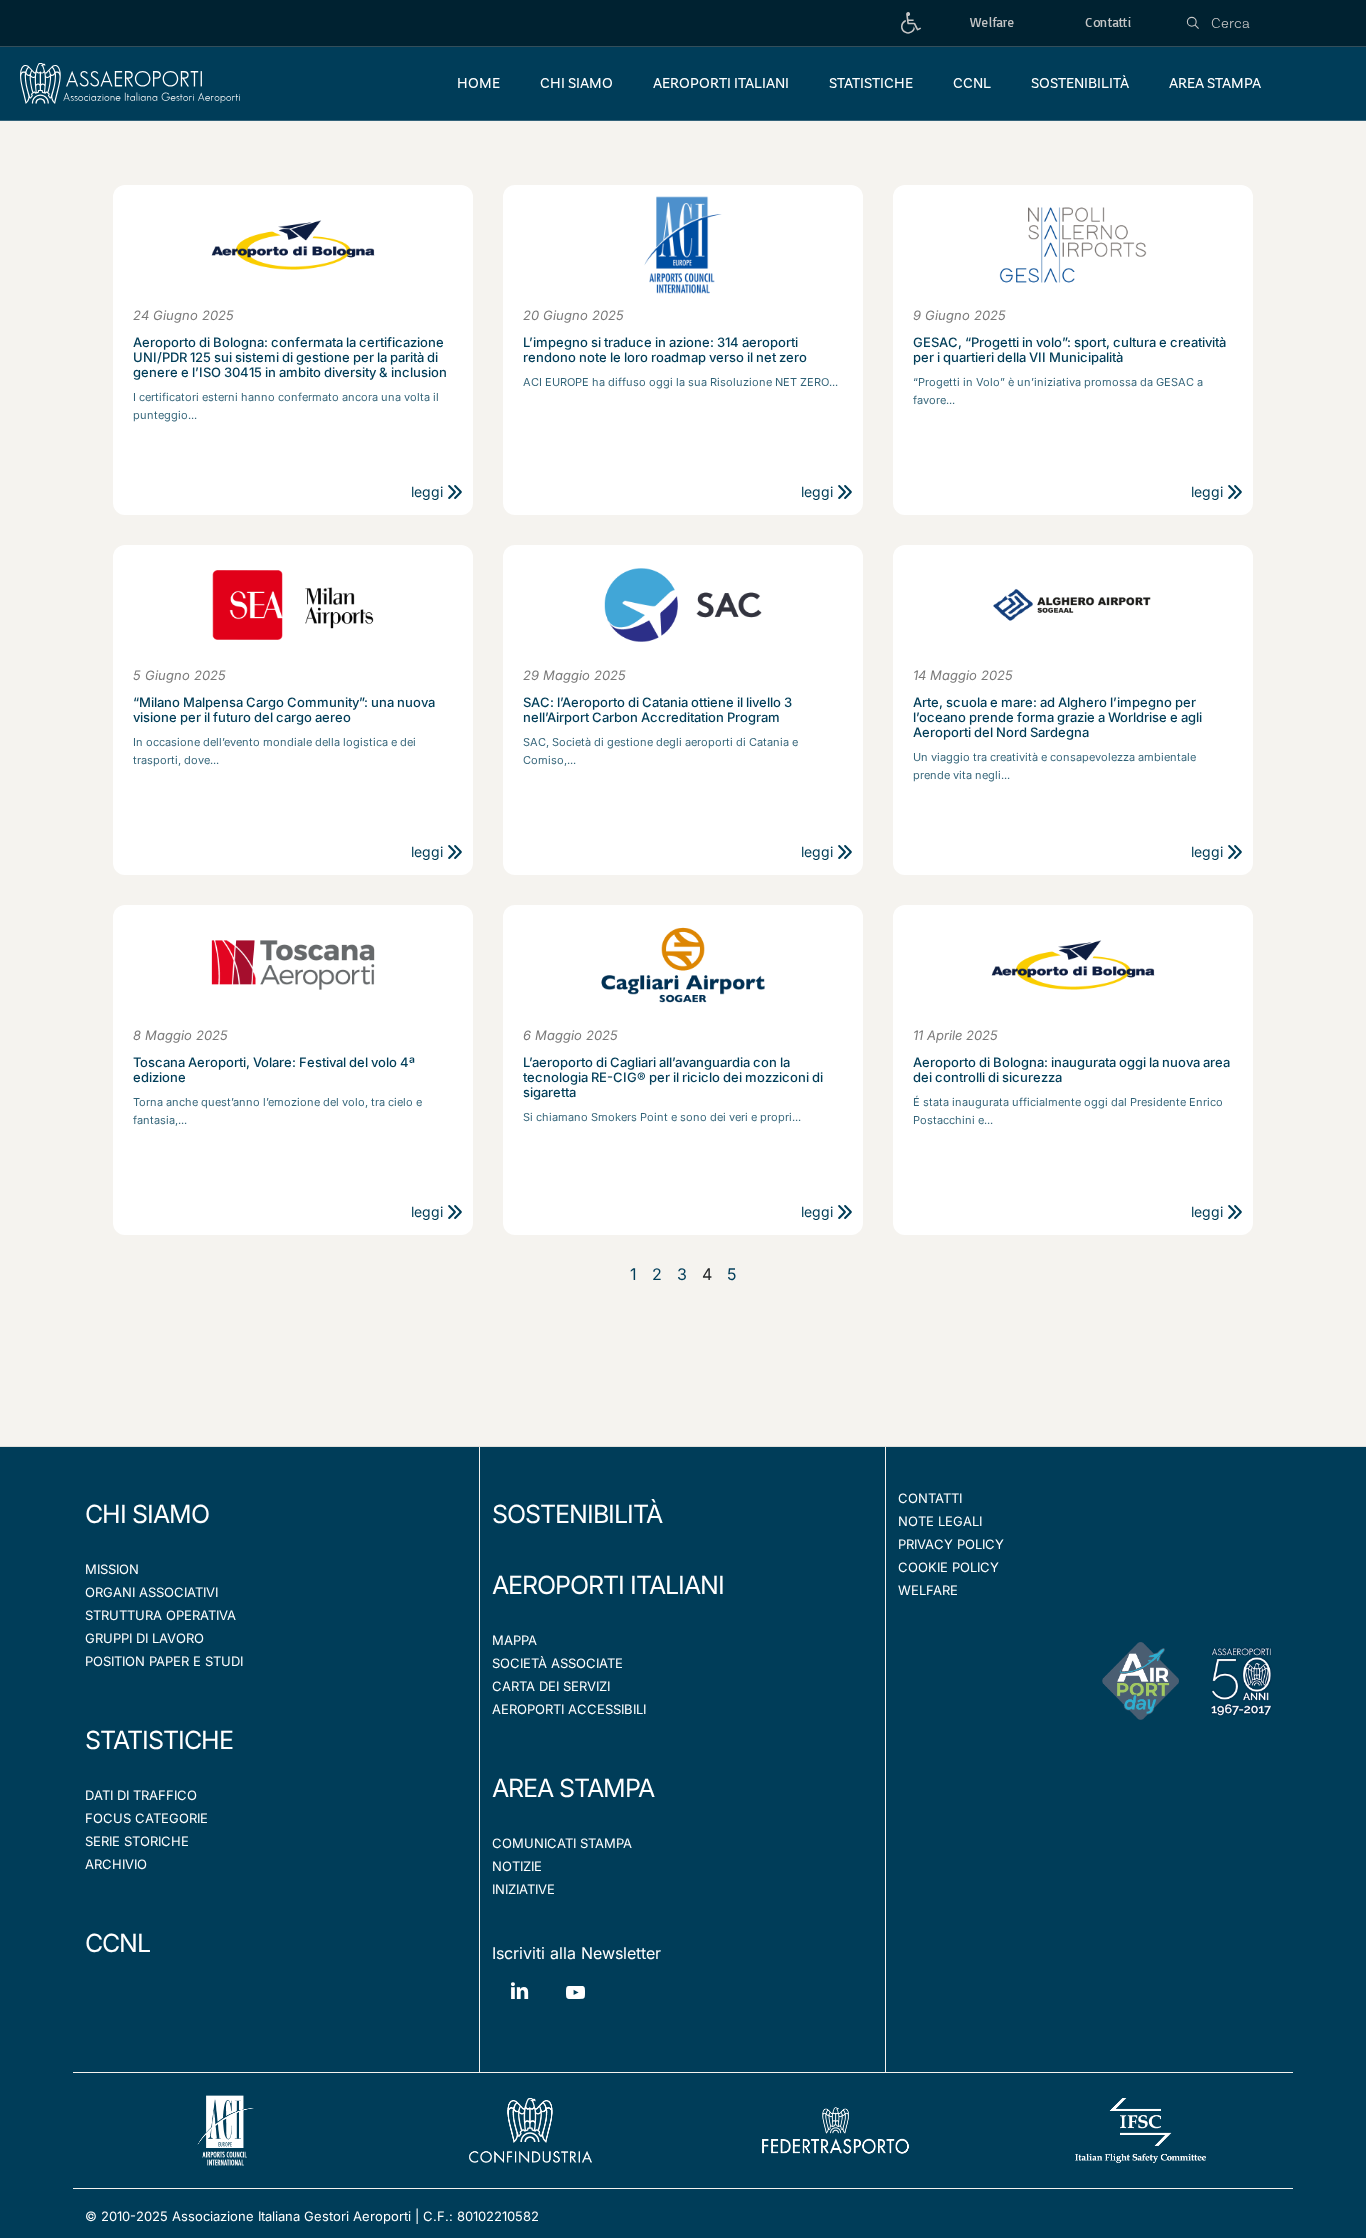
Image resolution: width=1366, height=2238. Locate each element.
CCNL (117, 1943)
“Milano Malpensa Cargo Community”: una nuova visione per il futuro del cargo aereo (284, 710)
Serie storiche (137, 1841)
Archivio (116, 1864)
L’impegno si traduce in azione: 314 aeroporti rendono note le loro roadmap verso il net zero (665, 350)
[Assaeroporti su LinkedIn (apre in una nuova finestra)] (520, 2005)
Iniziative (523, 1889)
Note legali (940, 1521)
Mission (112, 1569)
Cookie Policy (948, 1567)
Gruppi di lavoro (144, 1638)
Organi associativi (151, 1592)
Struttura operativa (160, 1615)
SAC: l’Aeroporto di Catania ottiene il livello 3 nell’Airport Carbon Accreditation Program (657, 710)
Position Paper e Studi (164, 1661)
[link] (911, 23)
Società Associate (557, 1663)
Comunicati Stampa (562, 1843)
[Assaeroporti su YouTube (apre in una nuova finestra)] (575, 2007)
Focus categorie (146, 1818)
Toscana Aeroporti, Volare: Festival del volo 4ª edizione (274, 1070)
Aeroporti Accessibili (569, 1709)
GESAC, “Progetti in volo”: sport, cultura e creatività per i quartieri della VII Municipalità (1069, 350)
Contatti (930, 1498)
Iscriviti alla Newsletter (576, 1953)
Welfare (928, 1590)
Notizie (517, 1866)
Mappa (514, 1640)
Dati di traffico (141, 1795)
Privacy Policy (951, 1544)
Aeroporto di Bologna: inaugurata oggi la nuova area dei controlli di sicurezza (1071, 1070)
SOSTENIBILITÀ (577, 1514)
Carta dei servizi (551, 1686)
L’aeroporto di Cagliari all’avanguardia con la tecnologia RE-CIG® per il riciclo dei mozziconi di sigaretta (673, 1077)
